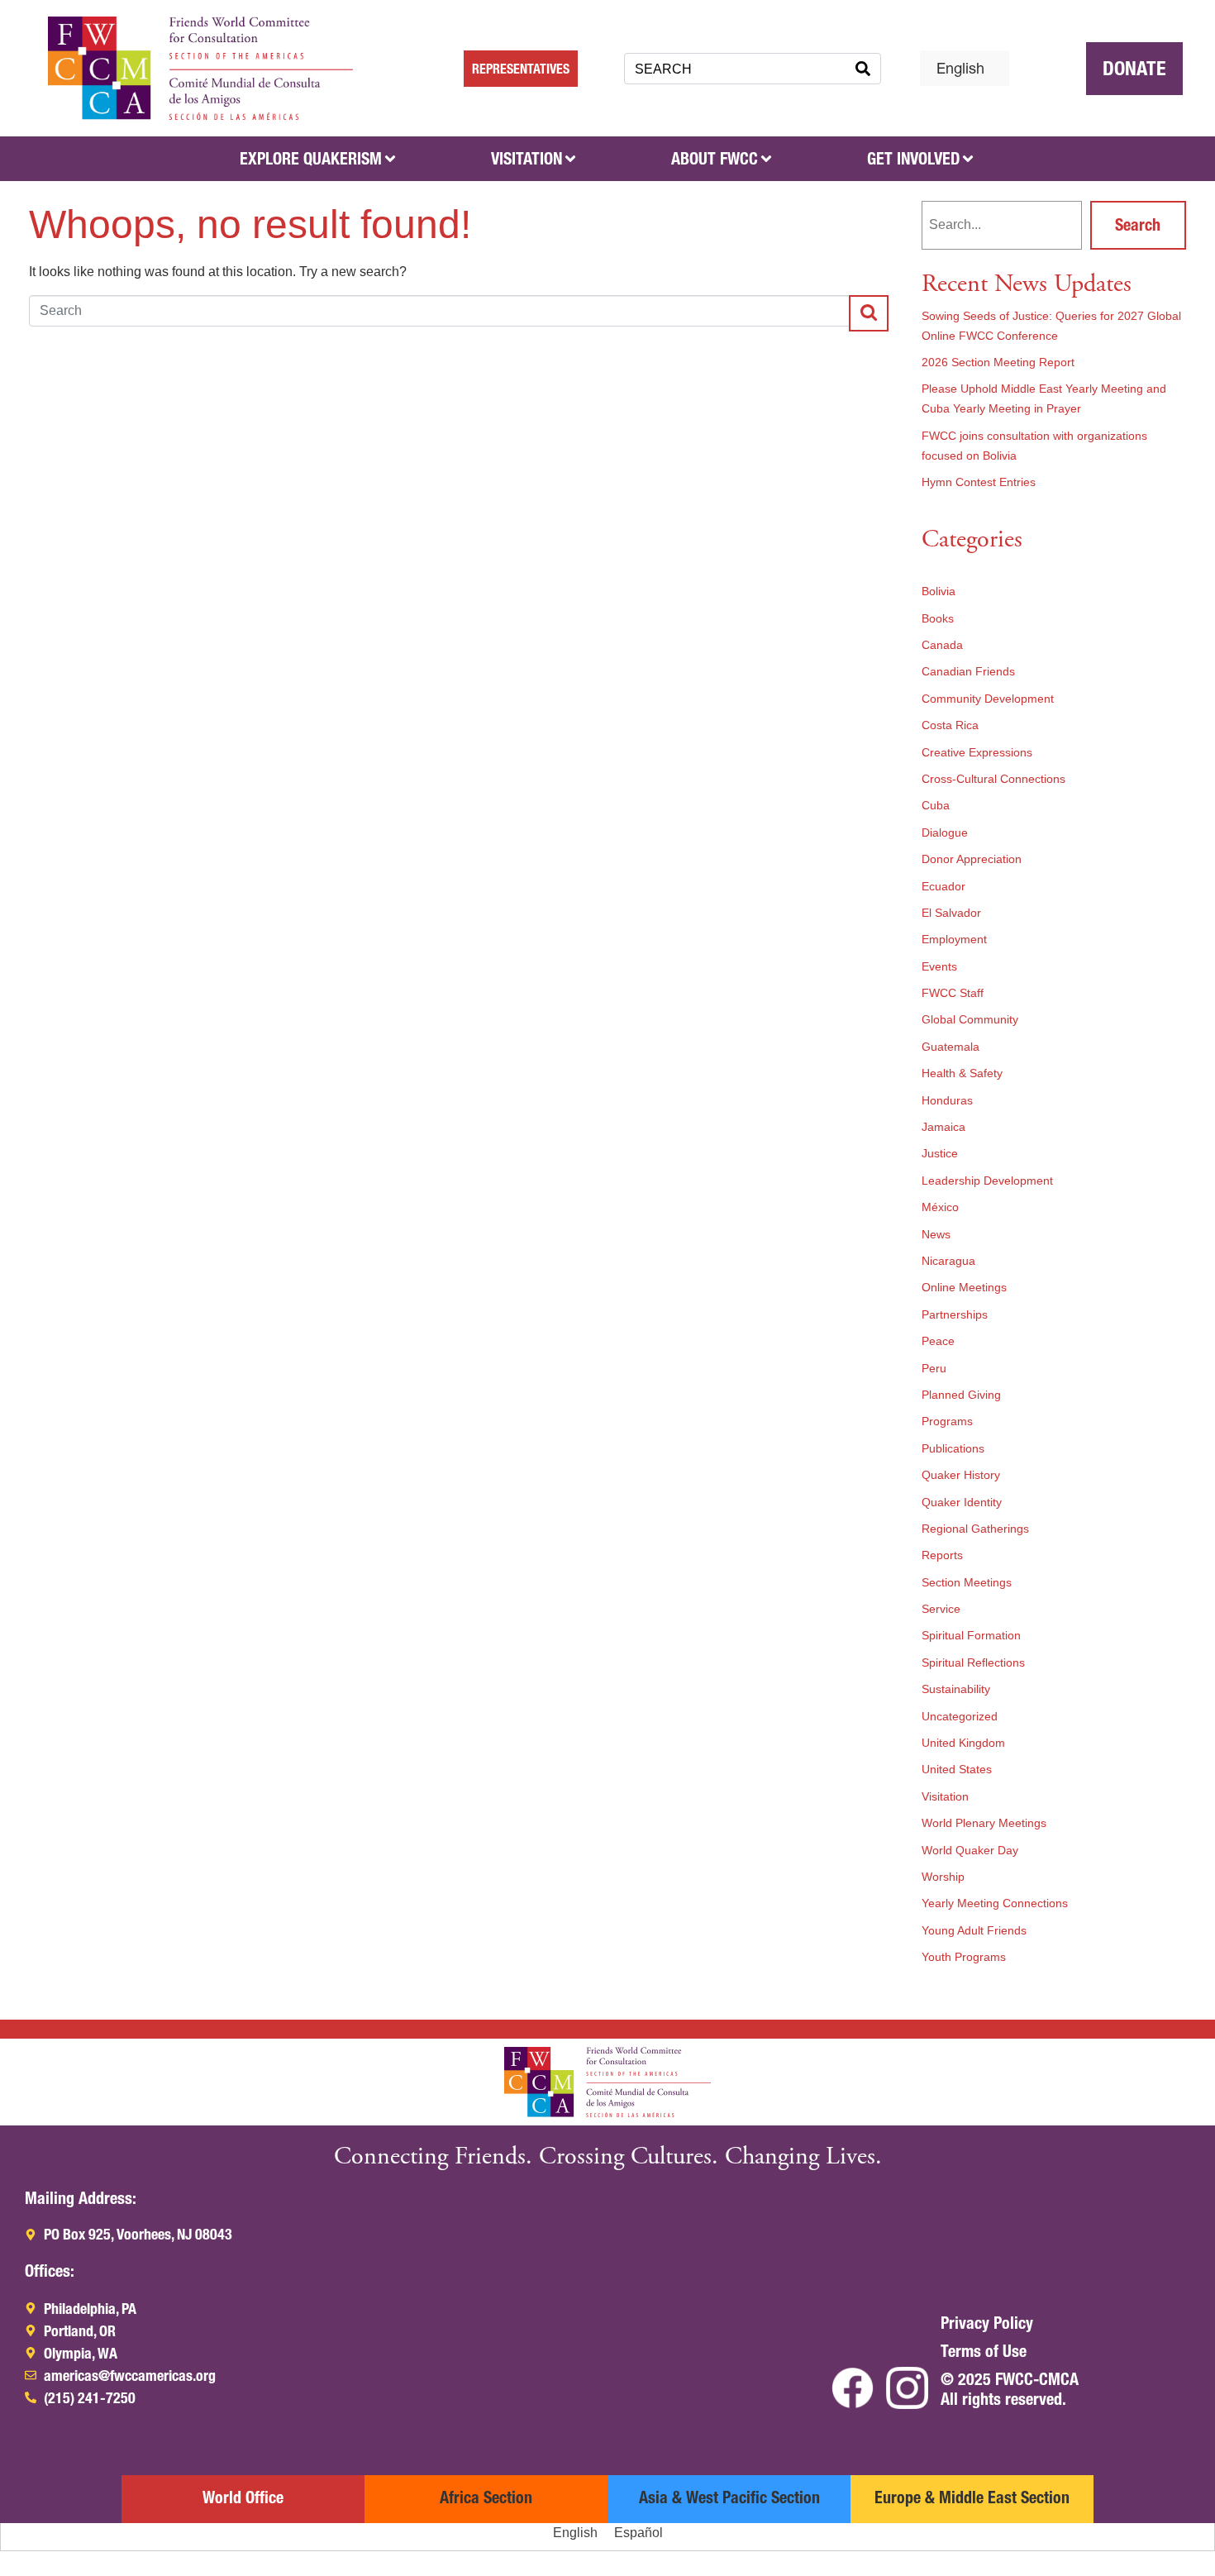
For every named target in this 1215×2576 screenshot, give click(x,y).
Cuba (936, 805)
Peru (934, 1368)
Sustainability (956, 1689)
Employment (954, 939)
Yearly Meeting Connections (995, 1903)
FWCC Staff (953, 993)
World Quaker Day (970, 1850)
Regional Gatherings (975, 1529)
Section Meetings (967, 1582)
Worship (943, 1877)
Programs (947, 1421)
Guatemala (951, 1047)
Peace (938, 1341)
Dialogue (945, 832)
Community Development (988, 699)
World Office (243, 2497)
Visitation (945, 1796)
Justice (940, 1153)
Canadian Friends (968, 671)
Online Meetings (964, 1287)
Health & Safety (962, 1073)
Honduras (947, 1100)
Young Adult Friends (974, 1930)
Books (938, 618)
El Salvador (951, 913)
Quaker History (961, 1475)
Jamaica (943, 1127)
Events (939, 966)
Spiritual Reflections (973, 1662)
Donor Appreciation (972, 859)
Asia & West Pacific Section (729, 2497)
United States (957, 1769)
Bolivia (939, 591)
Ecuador (943, 886)
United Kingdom (963, 1743)
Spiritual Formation (971, 1635)
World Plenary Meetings (984, 1823)
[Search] (863, 69)
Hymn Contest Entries (979, 482)
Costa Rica (950, 725)
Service (941, 1609)
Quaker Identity (962, 1502)
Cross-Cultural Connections (993, 779)
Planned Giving (961, 1395)
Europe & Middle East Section (972, 2497)
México (940, 1207)
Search (1138, 225)
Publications (953, 1448)
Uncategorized (960, 1716)
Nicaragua (948, 1261)
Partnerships (955, 1314)
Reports (942, 1555)
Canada (942, 645)
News (936, 1234)
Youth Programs (964, 1957)
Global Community (970, 1019)
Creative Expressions (977, 752)
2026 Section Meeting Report (998, 362)
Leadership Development (987, 1181)
